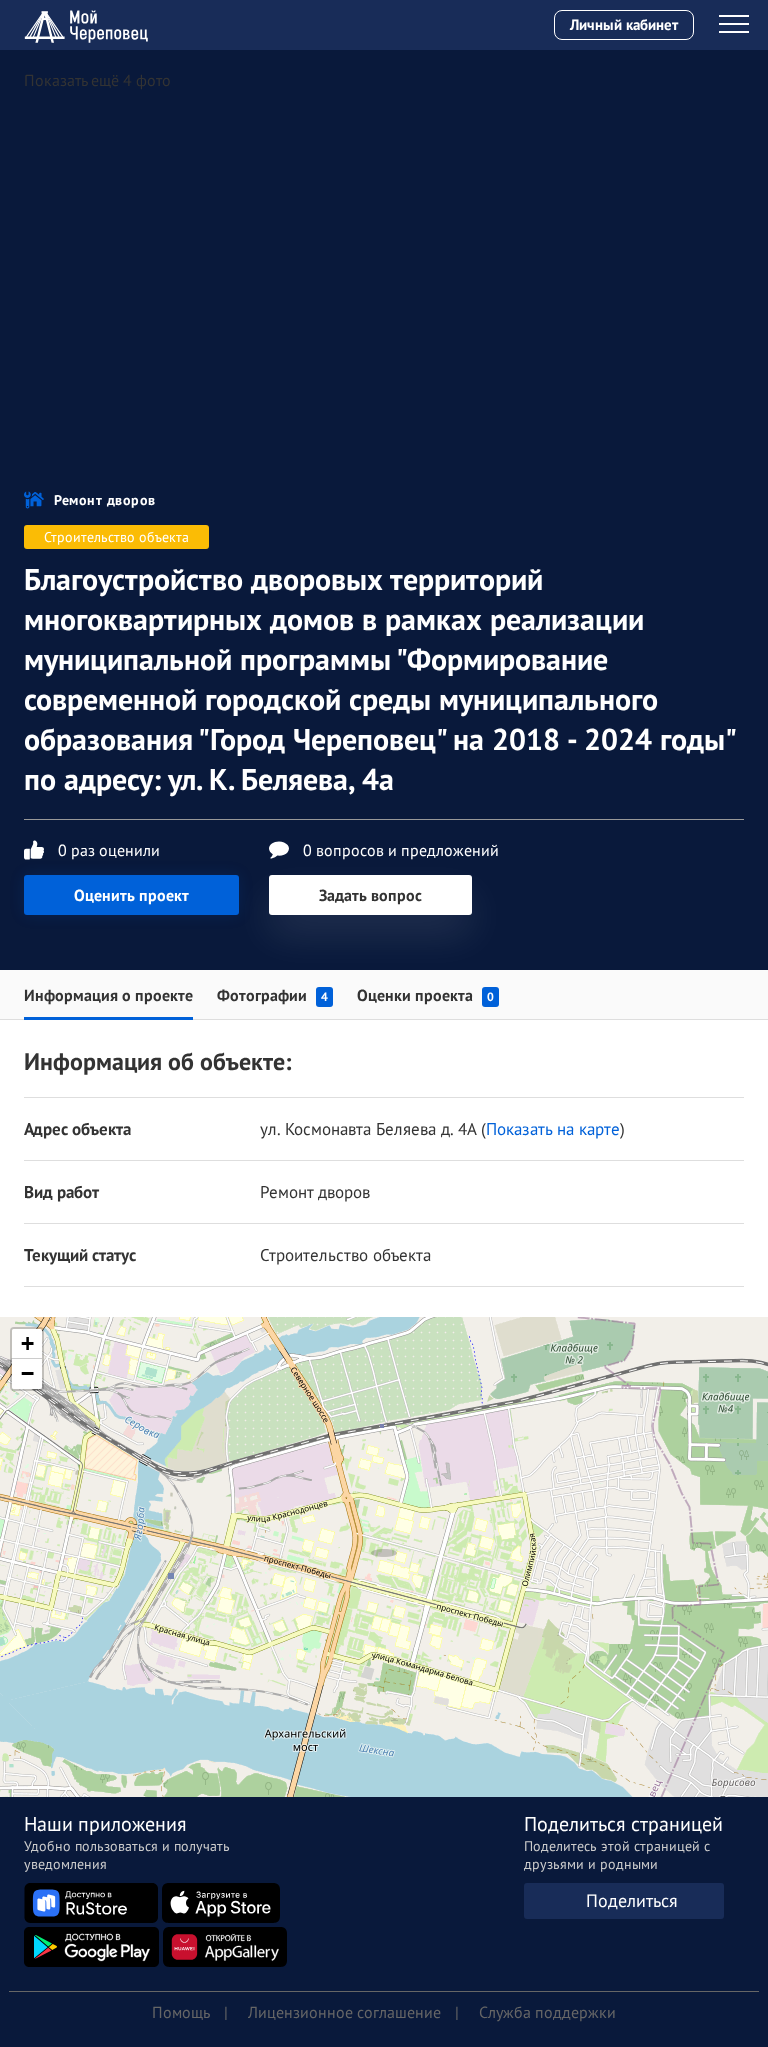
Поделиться (632, 1900)
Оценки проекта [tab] (425, 995)
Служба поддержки (547, 2012)
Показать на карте (553, 1129)
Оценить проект (131, 895)
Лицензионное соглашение (344, 2012)
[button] (384, 1532)
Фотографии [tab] (272, 995)
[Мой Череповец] (89, 25)
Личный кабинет (624, 24)
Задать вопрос (370, 895)
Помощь (181, 2012)
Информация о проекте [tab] (108, 995)
